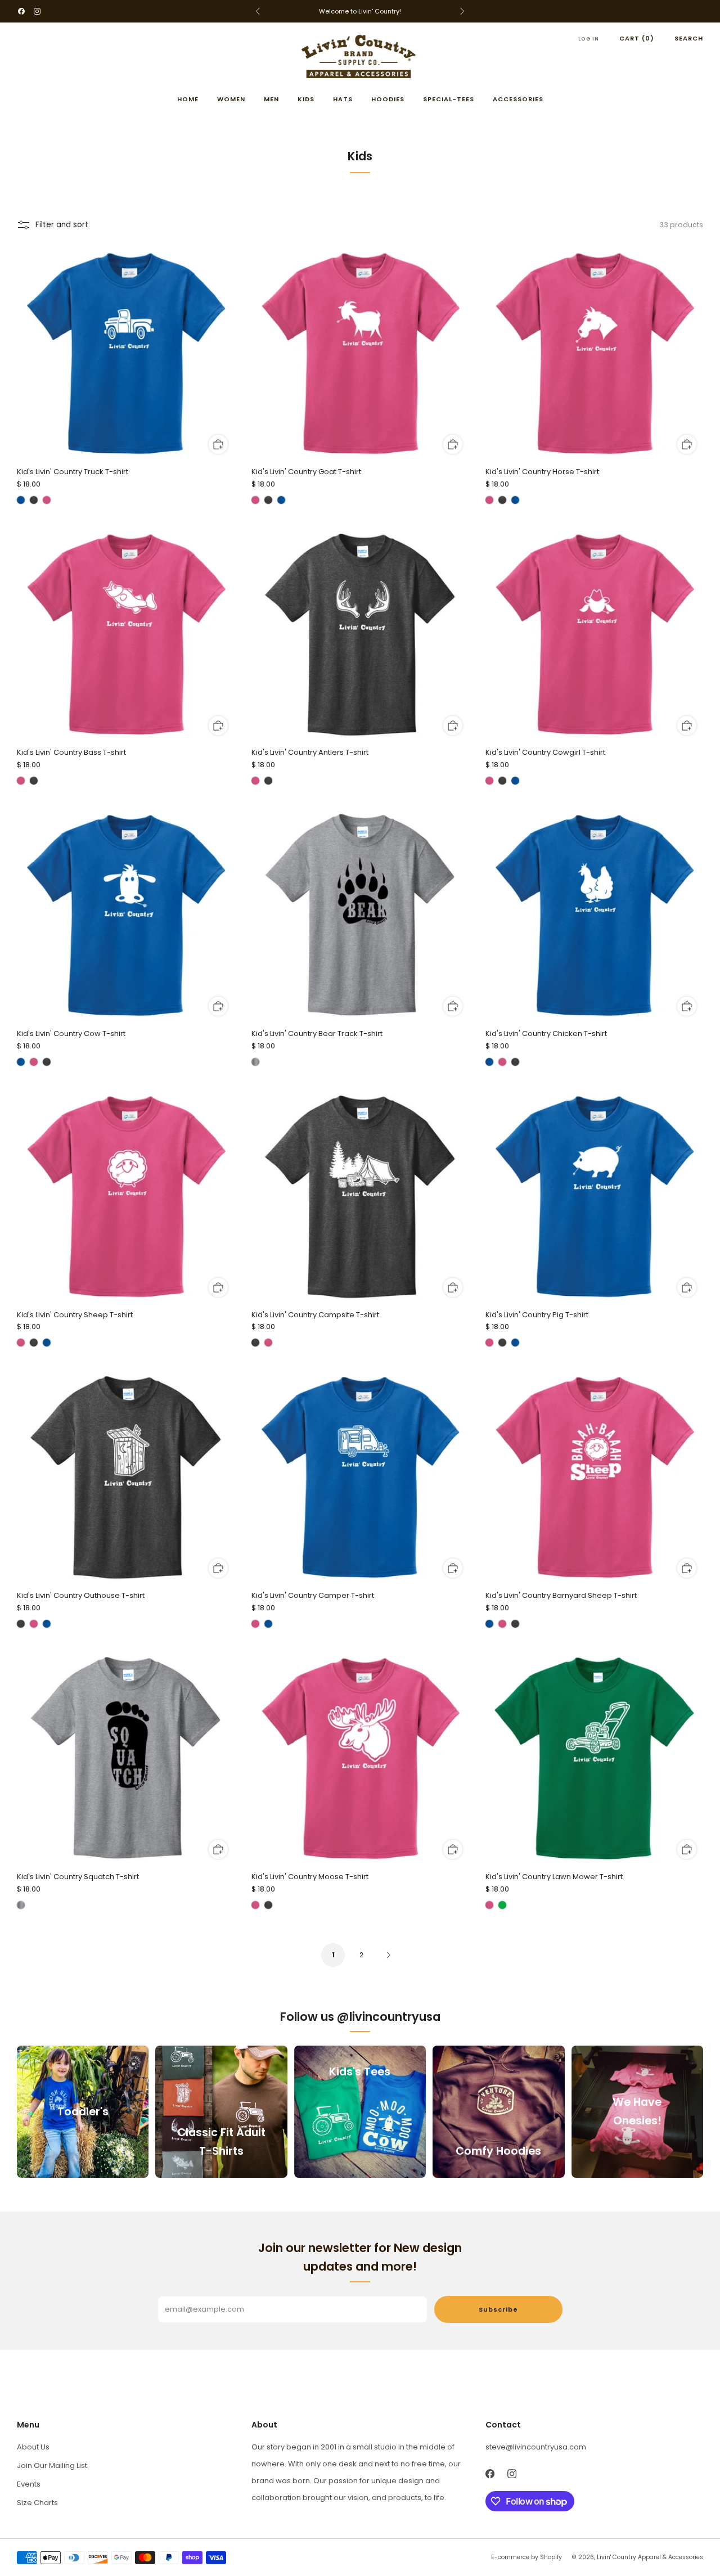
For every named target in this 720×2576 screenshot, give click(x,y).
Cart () (637, 38)
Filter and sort (62, 225)
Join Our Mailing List (52, 2465)
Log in (589, 39)
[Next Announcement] (462, 11)
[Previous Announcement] (258, 11)
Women (231, 99)
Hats (343, 99)
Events (29, 2484)
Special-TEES (449, 99)
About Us (33, 2447)
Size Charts (37, 2503)
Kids (306, 99)
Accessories (518, 99)
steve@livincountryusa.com (536, 2447)
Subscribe (498, 2309)
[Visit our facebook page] (21, 11)
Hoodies (388, 99)
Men (271, 99)
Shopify (551, 2557)
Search (689, 38)
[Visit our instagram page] (37, 11)
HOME (188, 99)
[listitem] (360, 11)
